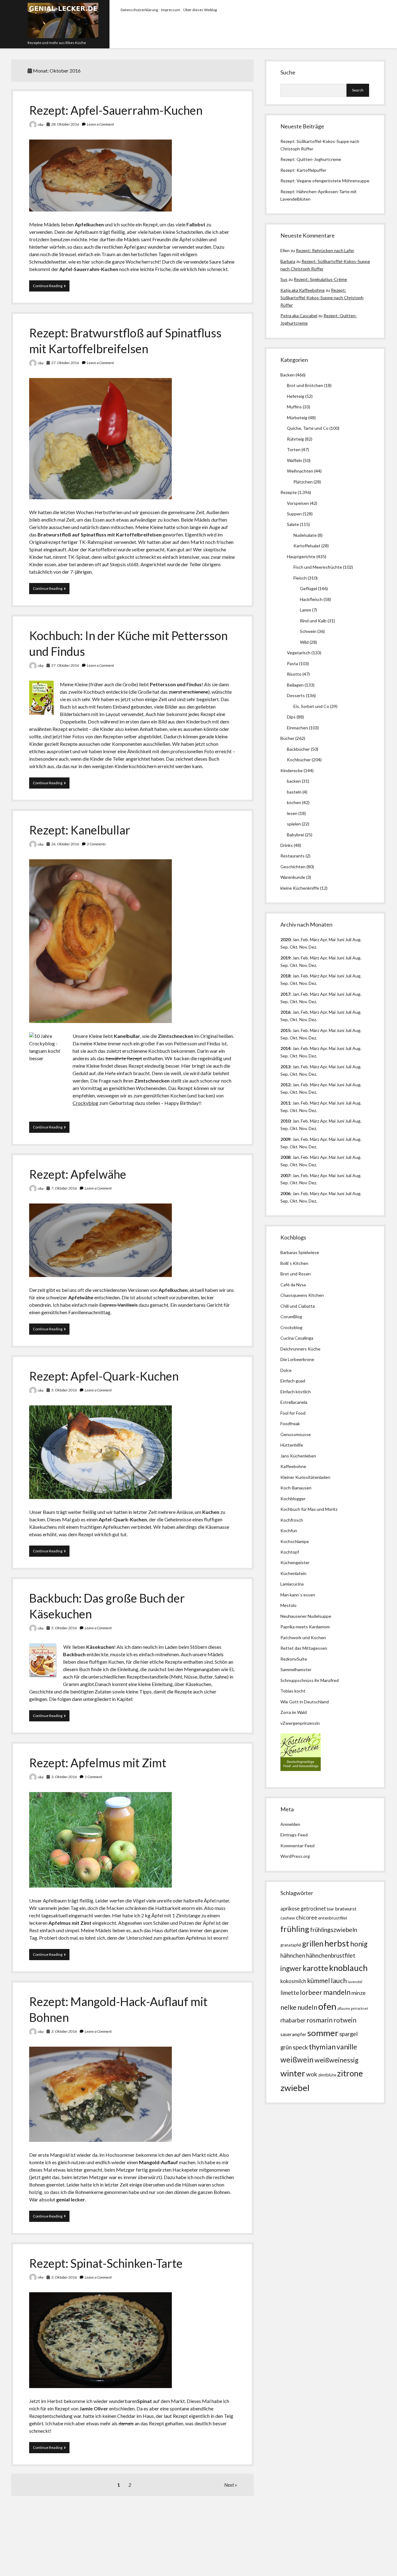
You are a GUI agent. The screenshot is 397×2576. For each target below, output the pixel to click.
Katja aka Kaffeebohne (303, 290)
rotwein (345, 2020)
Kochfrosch (292, 1520)
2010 (285, 1121)
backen (294, 781)
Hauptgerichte (301, 556)
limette (290, 1993)
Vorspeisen (298, 503)
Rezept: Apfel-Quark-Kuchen (104, 1376)
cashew (288, 1918)
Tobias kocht (293, 1691)
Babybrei (295, 835)
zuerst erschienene (188, 692)
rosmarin (319, 2020)
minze (359, 1993)
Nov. (303, 947)
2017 (285, 994)
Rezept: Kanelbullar (80, 830)
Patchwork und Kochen (303, 1637)
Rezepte (289, 492)
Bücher (287, 738)
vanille (347, 2047)
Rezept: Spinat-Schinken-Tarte (106, 2263)
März (314, 939)
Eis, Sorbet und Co (311, 706)
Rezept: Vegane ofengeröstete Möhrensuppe (325, 181)
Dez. (313, 965)
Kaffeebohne (293, 1466)
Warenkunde (293, 877)
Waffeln (294, 460)
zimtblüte (327, 2075)
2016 (285, 1012)
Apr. (324, 939)
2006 (285, 1193)
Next (229, 2485)
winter (293, 2073)
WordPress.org (295, 1856)
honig (359, 1944)
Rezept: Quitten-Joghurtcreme (311, 159)
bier (330, 1909)
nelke (288, 2007)
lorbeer (311, 1992)
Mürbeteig (297, 418)
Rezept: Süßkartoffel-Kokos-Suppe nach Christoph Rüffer (322, 298)
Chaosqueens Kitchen (302, 1295)
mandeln (337, 1992)
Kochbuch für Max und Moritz (309, 1509)
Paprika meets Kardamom (305, 1627)
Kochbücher (299, 760)
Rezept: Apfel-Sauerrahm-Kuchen (116, 110)
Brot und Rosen (296, 1274)
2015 (285, 1030)
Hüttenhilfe (292, 1445)
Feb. (305, 939)
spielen (294, 824)
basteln (294, 792)
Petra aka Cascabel (299, 316)
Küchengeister (295, 1562)
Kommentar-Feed (297, 1846)
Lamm (306, 610)
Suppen (294, 514)
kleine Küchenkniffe (300, 888)
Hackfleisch (311, 599)
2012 (285, 1085)
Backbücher (298, 749)
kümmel (319, 1980)
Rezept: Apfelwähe (78, 1174)
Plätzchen (303, 482)
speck (300, 2047)
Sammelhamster (296, 1669)
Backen (288, 375)
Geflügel (308, 588)
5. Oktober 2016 (64, 1390)
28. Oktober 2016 (65, 124)
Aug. (357, 939)
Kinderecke (292, 770)
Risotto (294, 674)
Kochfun (289, 1530)
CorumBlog (291, 1317)
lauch (339, 1981)
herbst (337, 1943)
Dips (291, 717)
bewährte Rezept (124, 1058)
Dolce (286, 1370)
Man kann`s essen (298, 1595)
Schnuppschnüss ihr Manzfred (310, 1680)
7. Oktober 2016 (64, 1188)
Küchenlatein (293, 1573)
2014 (285, 1048)
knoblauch (348, 1968)
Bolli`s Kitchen (294, 1263)
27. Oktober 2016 (65, 363)
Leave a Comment (100, 124)
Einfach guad (293, 1381)
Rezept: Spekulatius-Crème (320, 279)
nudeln (307, 2007)
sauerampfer (293, 2034)
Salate (293, 524)
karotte (315, 1968)
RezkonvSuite (294, 1659)
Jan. (296, 976)
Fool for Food (293, 1413)
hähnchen (293, 1955)
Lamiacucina (292, 1584)
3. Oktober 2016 (64, 1777)
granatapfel (291, 1945)
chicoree (307, 1918)
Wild (304, 642)
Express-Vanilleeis (118, 1305)
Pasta (292, 663)
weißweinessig (337, 2060)
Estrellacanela (294, 1402)
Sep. (285, 947)
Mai (332, 939)
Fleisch (300, 578)
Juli (348, 939)
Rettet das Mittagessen (304, 1648)
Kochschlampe (295, 1541)
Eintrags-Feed (294, 1835)
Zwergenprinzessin (301, 1723)
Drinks (287, 845)
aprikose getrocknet (303, 1909)
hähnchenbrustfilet (331, 1955)
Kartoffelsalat (307, 546)
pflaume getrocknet (353, 2008)
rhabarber (293, 2020)
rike (41, 125)
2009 (285, 1139)
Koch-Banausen (296, 1488)
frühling (295, 1929)
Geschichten (293, 867)
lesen (292, 813)
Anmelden (290, 1824)
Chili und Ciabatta (298, 1306)
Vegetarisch (299, 653)
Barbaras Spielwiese (300, 1252)
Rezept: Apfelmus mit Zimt (98, 1763)
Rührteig (295, 439)
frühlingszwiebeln (334, 1930)
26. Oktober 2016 (65, 844)
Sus (284, 279)
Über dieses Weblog (200, 10)
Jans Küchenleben (298, 1456)
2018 (285, 976)
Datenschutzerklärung (139, 10)
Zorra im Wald (294, 1712)
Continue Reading (51, 287)
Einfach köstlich (296, 1392)
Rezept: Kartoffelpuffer (303, 170)
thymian (322, 2047)
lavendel (355, 1982)
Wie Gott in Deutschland (305, 1702)
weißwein (297, 2060)
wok (312, 2074)
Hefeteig (296, 396)
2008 (285, 1157)
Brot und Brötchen (305, 385)
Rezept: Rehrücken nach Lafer (325, 250)
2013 (285, 1067)
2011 (285, 1103)
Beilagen (295, 685)
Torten (294, 449)
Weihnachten (300, 471)
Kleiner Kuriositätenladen (305, 1477)
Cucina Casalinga (297, 1338)
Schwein (308, 631)
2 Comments (96, 844)
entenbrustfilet (333, 1918)
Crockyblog (85, 1103)
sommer (323, 2033)
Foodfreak (290, 1424)
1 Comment (93, 1777)
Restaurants (292, 856)
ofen (327, 2006)
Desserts (296, 695)
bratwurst (346, 1909)
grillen (313, 1944)
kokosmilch (293, 1981)
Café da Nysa (293, 1285)
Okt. (294, 965)
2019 (285, 958)
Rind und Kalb (313, 621)
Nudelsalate (305, 535)
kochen (294, 802)
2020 (285, 939)
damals (126, 2423)
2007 (285, 1175)
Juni (340, 939)
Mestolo (288, 1605)
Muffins (294, 407)
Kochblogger (293, 1499)
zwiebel (295, 2088)
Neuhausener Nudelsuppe (306, 1616)
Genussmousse (296, 1434)
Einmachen (297, 728)
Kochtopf (290, 1552)
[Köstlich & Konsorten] (301, 1769)
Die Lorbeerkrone (297, 1359)
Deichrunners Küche (300, 1349)
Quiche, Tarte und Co (308, 428)
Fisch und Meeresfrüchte (318, 567)
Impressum (171, 10)
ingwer (291, 1968)
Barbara (288, 261)
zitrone (350, 2073)
